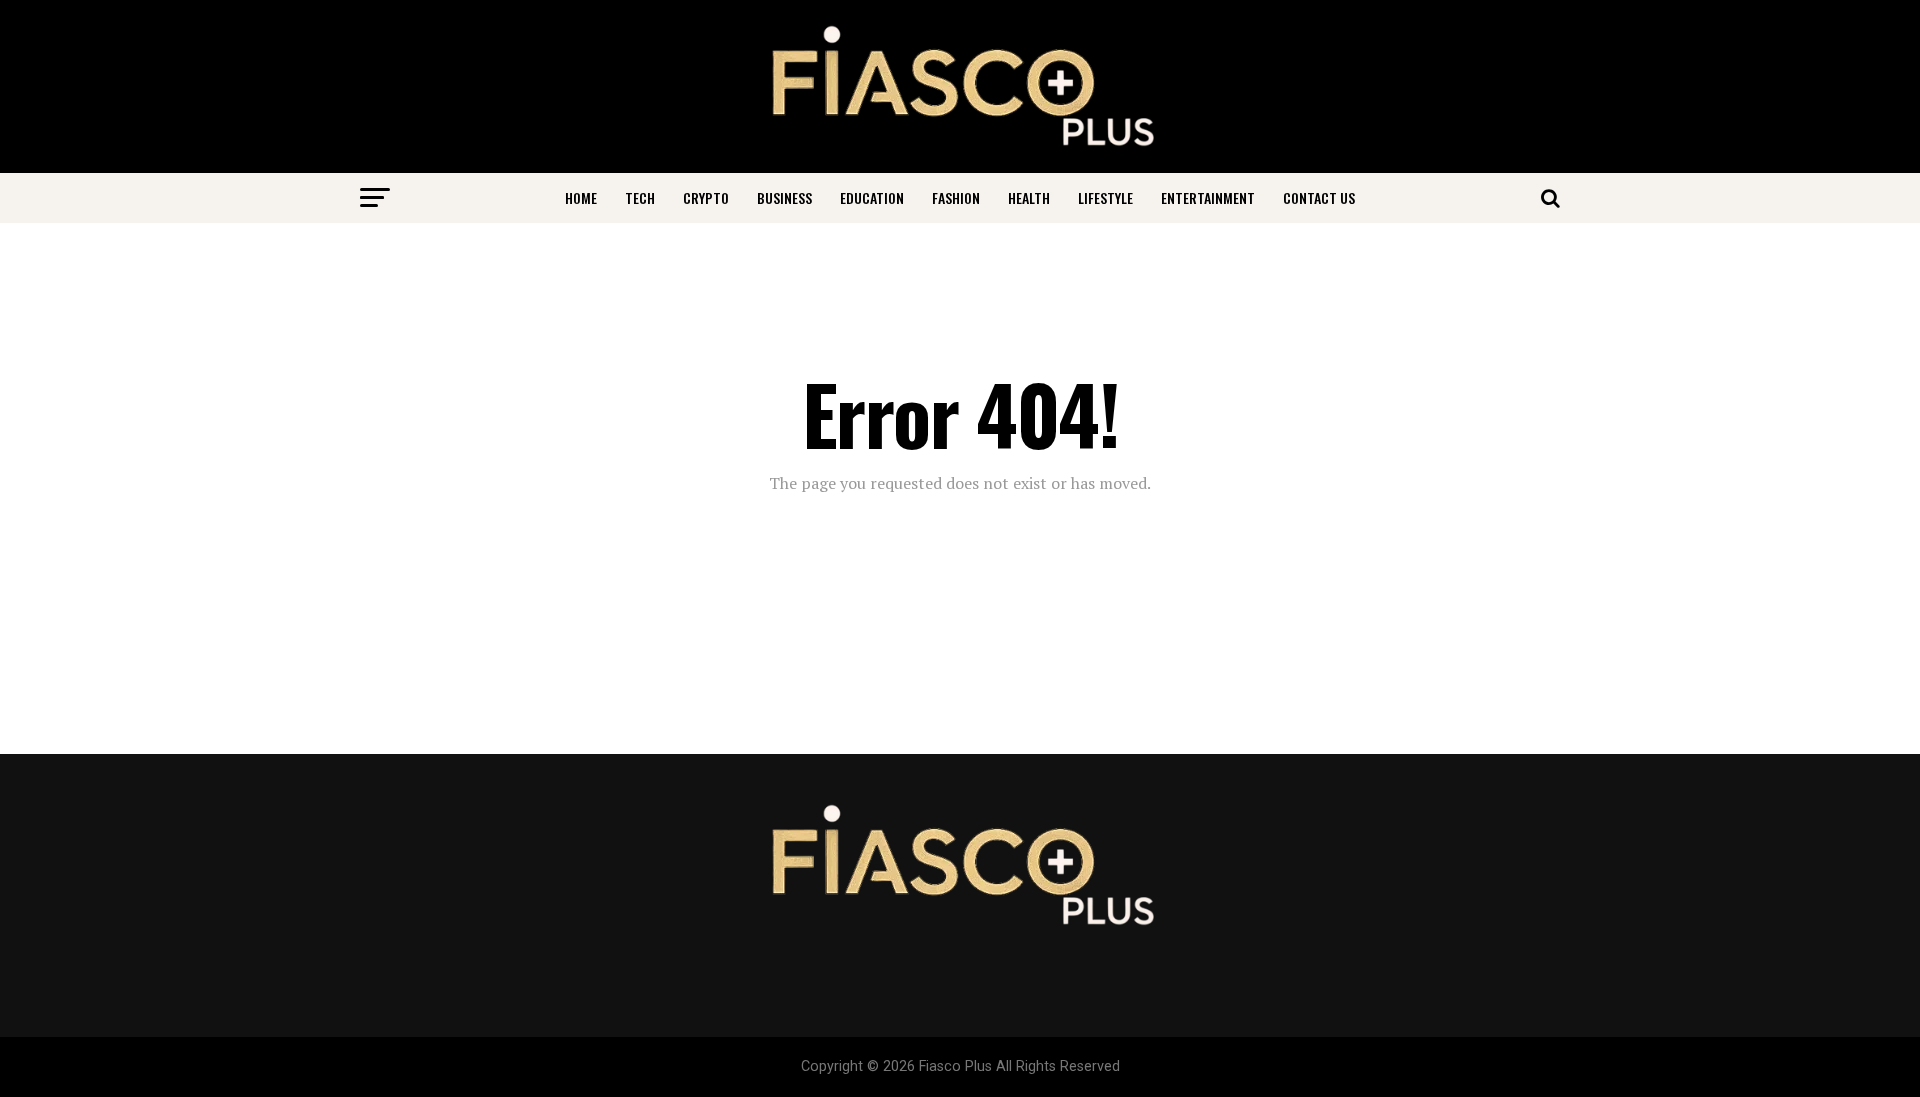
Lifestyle (1105, 197)
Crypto (706, 197)
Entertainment (1208, 197)
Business (784, 197)
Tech (640, 197)
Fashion (956, 197)
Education (872, 197)
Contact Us (1319, 197)
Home (581, 197)
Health (1029, 197)
